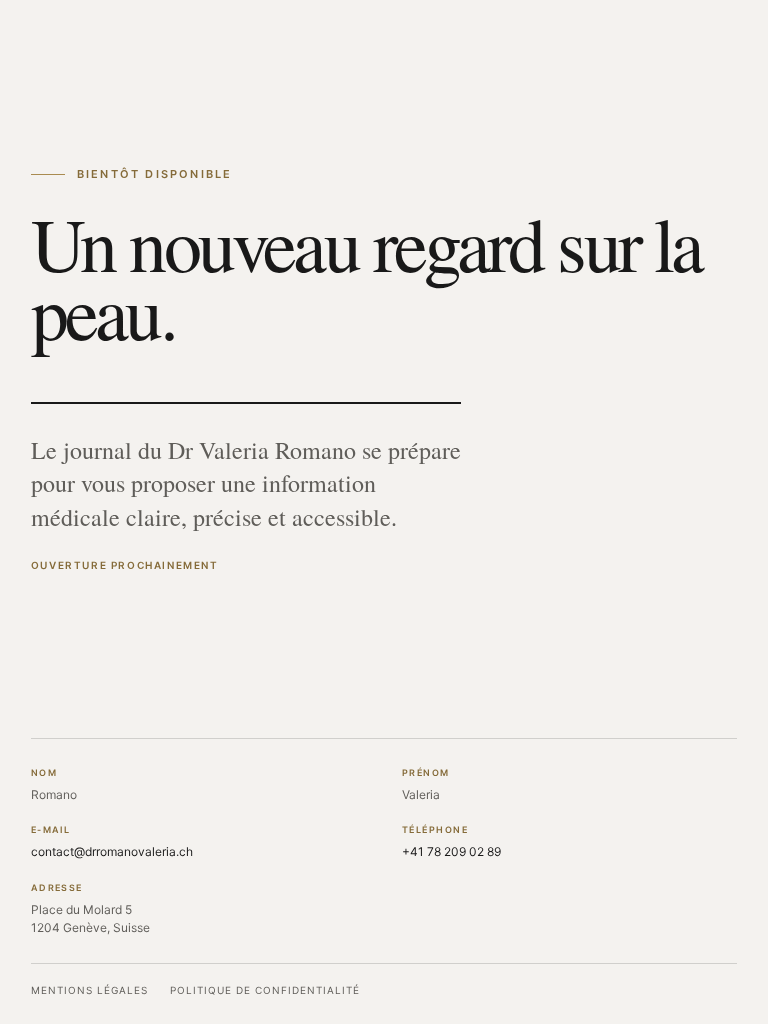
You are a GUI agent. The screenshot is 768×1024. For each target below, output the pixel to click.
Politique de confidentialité (265, 990)
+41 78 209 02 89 (451, 851)
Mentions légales (89, 990)
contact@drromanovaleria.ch (112, 851)
